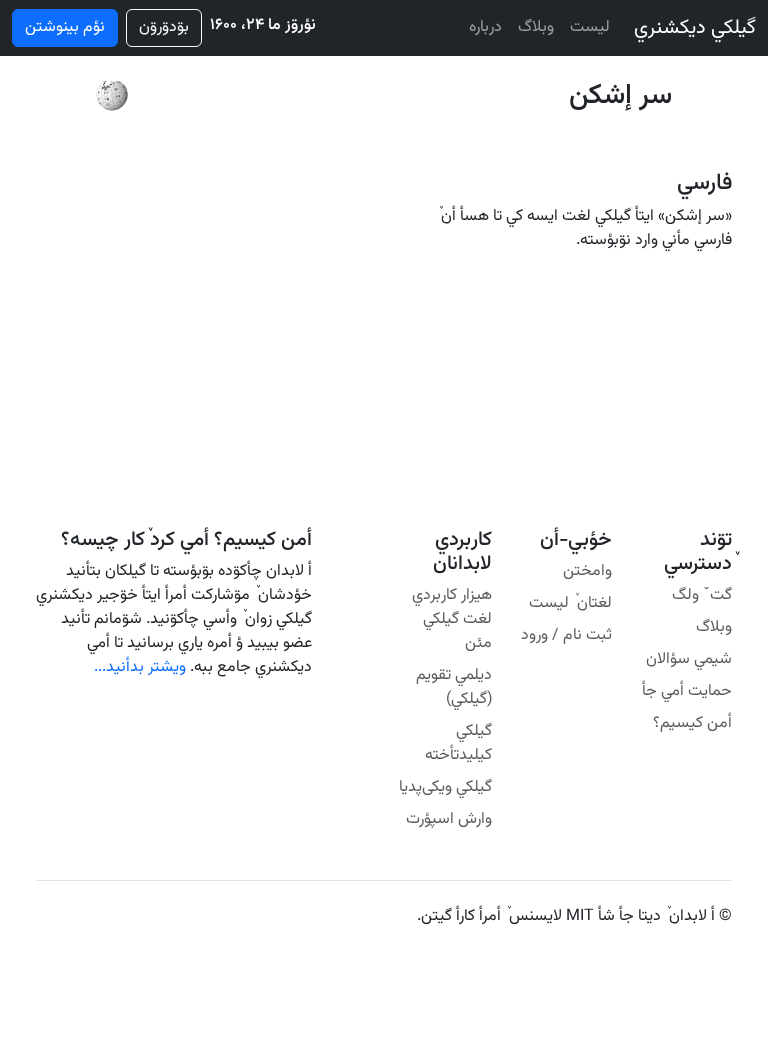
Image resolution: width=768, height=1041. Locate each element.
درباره (485, 27)
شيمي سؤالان (689, 659)
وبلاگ (536, 27)
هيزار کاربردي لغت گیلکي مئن (452, 619)
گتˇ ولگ (702, 595)
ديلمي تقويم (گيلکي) (454, 687)
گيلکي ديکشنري (695, 28)
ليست (590, 27)
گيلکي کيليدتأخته (458, 743)
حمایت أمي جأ (687, 691)
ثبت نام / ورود (566, 635)
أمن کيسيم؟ (692, 723)
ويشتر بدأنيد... (140, 667)
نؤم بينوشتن (65, 27)
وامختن (587, 571)
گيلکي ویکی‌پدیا (445, 787)
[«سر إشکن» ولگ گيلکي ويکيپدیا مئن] (112, 96)
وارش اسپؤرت (449, 819)
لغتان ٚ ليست (570, 603)
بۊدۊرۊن (164, 27)
